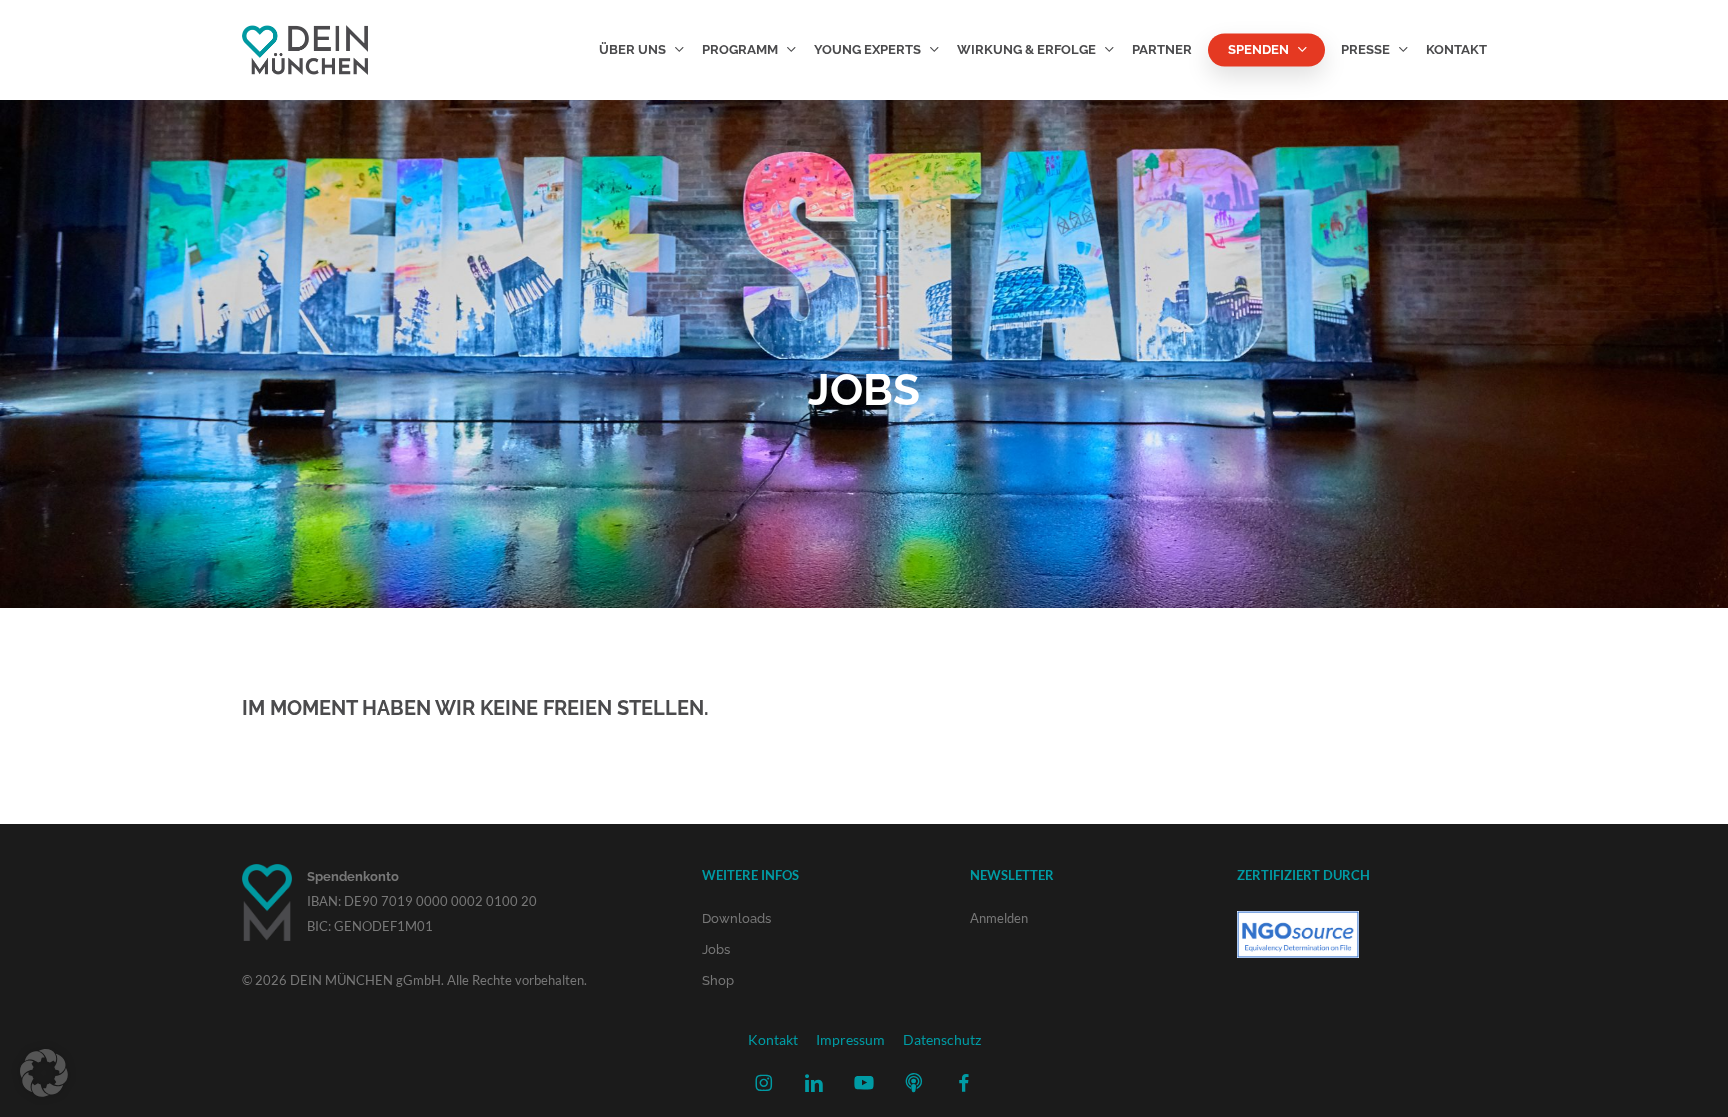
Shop (718, 980)
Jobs (716, 949)
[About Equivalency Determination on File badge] (1297, 968)
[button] (44, 1073)
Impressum (850, 1039)
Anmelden (999, 918)
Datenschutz (942, 1039)
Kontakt (773, 1039)
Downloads (736, 918)
